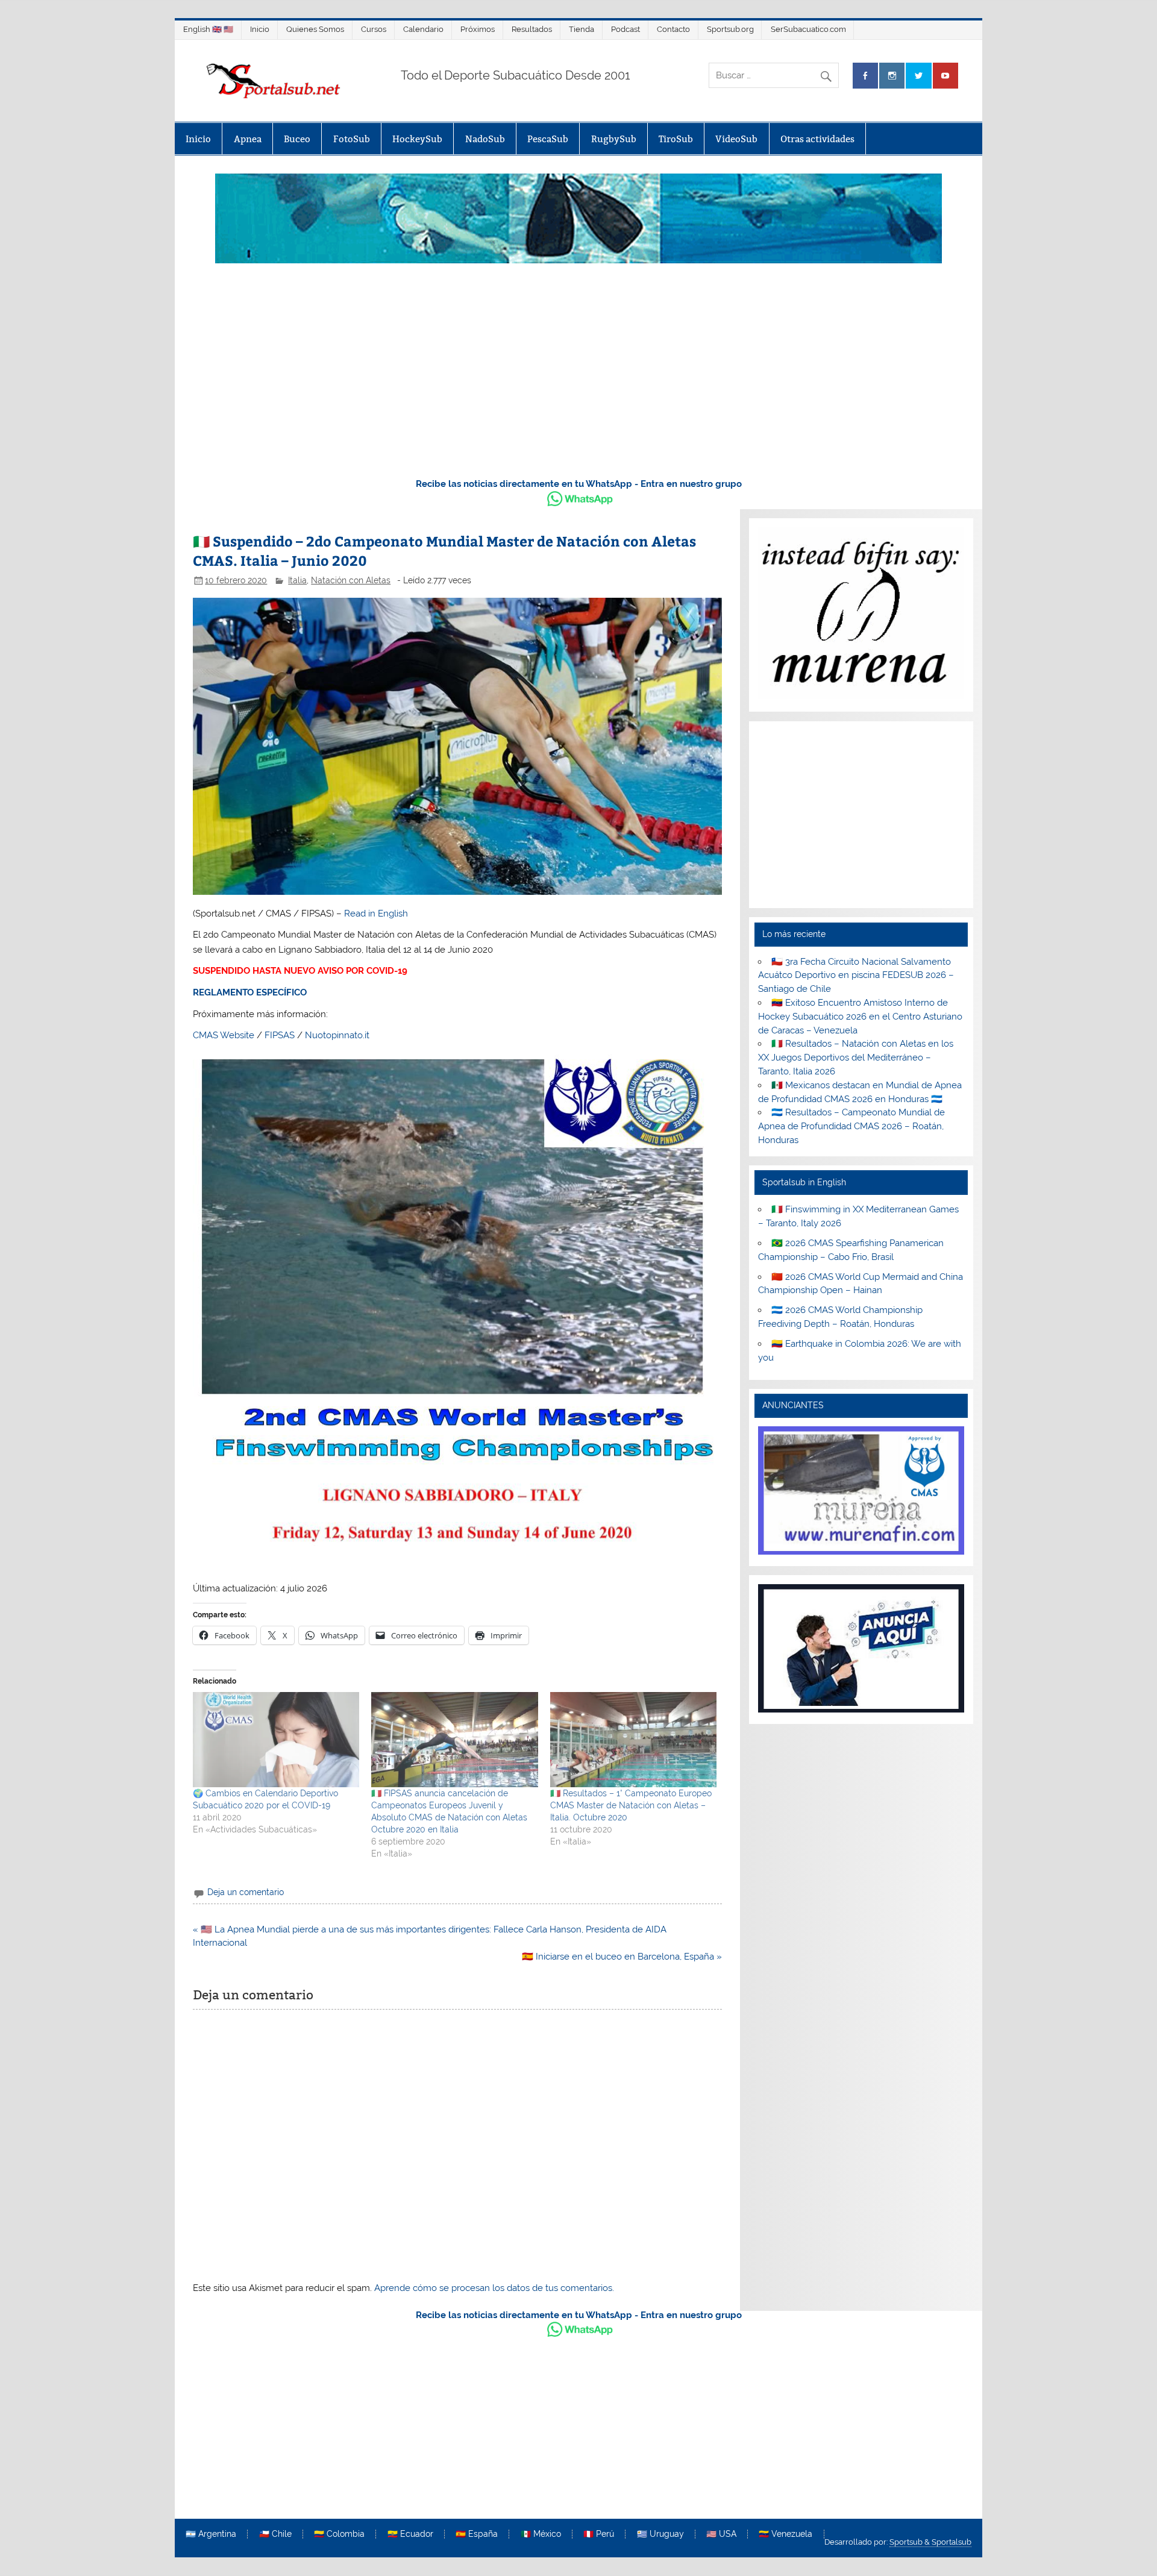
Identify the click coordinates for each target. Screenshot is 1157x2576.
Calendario (423, 29)
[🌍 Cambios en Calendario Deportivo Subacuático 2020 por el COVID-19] (276, 1740)
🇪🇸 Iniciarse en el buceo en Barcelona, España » (622, 1957)
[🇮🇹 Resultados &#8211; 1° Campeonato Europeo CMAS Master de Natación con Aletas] (633, 1740)
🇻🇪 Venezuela (785, 2534)
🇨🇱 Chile (275, 2534)
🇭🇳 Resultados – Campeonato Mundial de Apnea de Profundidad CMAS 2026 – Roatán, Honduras (851, 1126)
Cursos (374, 29)
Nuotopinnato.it (337, 1035)
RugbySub (614, 139)
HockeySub (417, 139)
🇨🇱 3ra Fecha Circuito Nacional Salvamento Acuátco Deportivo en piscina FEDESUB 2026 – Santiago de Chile (856, 976)
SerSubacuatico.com (808, 29)
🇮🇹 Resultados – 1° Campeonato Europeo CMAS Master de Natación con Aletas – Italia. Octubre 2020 (631, 1805)
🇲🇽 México (541, 2534)
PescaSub (548, 139)
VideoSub (736, 139)
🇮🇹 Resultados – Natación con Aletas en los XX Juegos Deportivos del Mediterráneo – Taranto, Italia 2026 (855, 1058)
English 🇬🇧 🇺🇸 (208, 29)
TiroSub (676, 139)
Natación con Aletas (351, 580)
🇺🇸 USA (721, 2534)
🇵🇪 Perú (599, 2534)
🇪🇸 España (477, 2534)
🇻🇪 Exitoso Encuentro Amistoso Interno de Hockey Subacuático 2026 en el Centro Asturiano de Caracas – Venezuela (860, 1017)
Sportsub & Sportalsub (930, 2542)
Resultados (532, 29)
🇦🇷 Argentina (211, 2534)
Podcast (626, 29)
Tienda (582, 29)
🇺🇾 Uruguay (660, 2534)
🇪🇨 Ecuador (410, 2534)
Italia (297, 580)
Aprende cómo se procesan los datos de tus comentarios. (494, 2288)
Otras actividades (817, 139)
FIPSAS (280, 1035)
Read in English (376, 914)
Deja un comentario (246, 1892)
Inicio (260, 29)
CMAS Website (224, 1035)
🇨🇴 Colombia (339, 2534)
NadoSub (485, 139)
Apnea (248, 139)
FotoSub (352, 139)
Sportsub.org (730, 29)
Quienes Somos (315, 29)
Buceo (297, 139)
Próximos (478, 29)
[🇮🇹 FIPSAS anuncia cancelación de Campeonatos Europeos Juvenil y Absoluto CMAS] (454, 1740)
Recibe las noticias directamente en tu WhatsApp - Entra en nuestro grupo (579, 484)
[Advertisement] (578, 377)
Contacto (673, 29)
